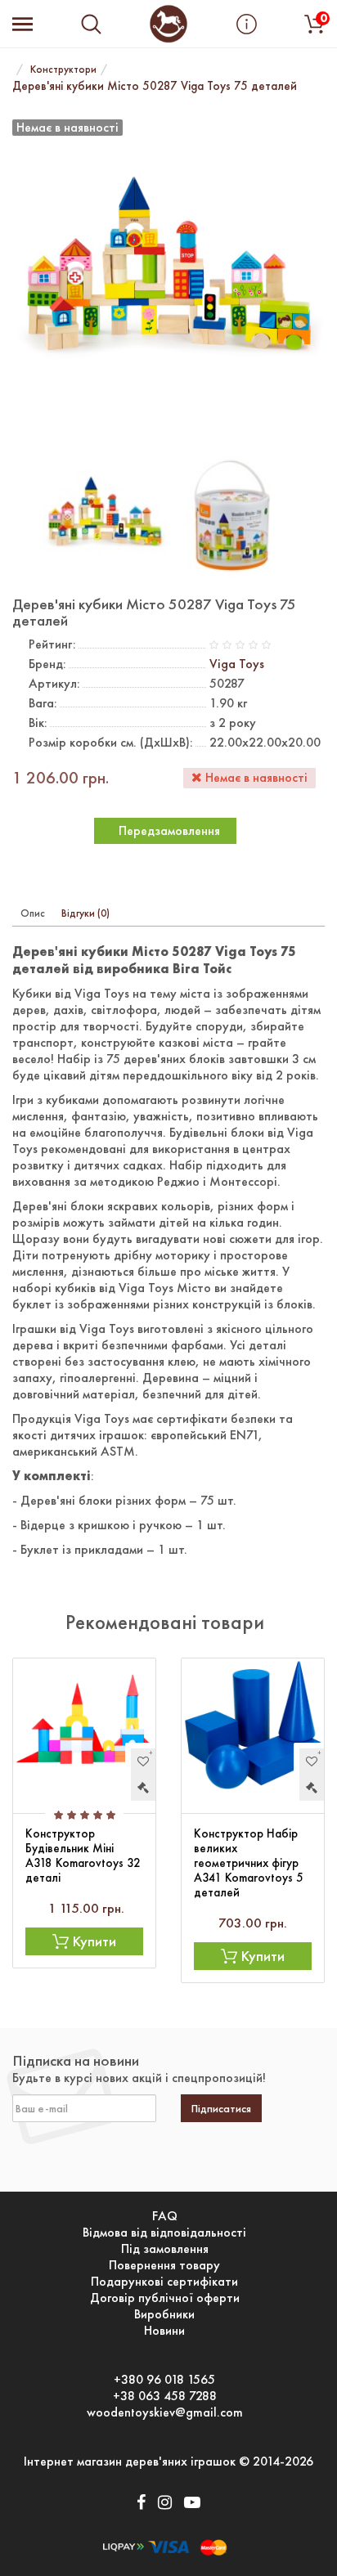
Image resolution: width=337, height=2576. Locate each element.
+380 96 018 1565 (164, 2380)
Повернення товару (164, 2265)
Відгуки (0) (85, 913)
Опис (33, 913)
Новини (164, 2331)
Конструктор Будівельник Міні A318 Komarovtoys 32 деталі (83, 1856)
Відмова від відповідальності (164, 2233)
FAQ (165, 2216)
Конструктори (63, 69)
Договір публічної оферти (165, 2298)
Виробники (164, 2314)
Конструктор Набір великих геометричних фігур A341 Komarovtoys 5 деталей (249, 1863)
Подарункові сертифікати (164, 2282)
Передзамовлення (169, 830)
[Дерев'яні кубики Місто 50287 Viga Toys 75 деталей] (105, 514)
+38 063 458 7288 (165, 2396)
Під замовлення (165, 2249)
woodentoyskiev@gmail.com (165, 2412)
